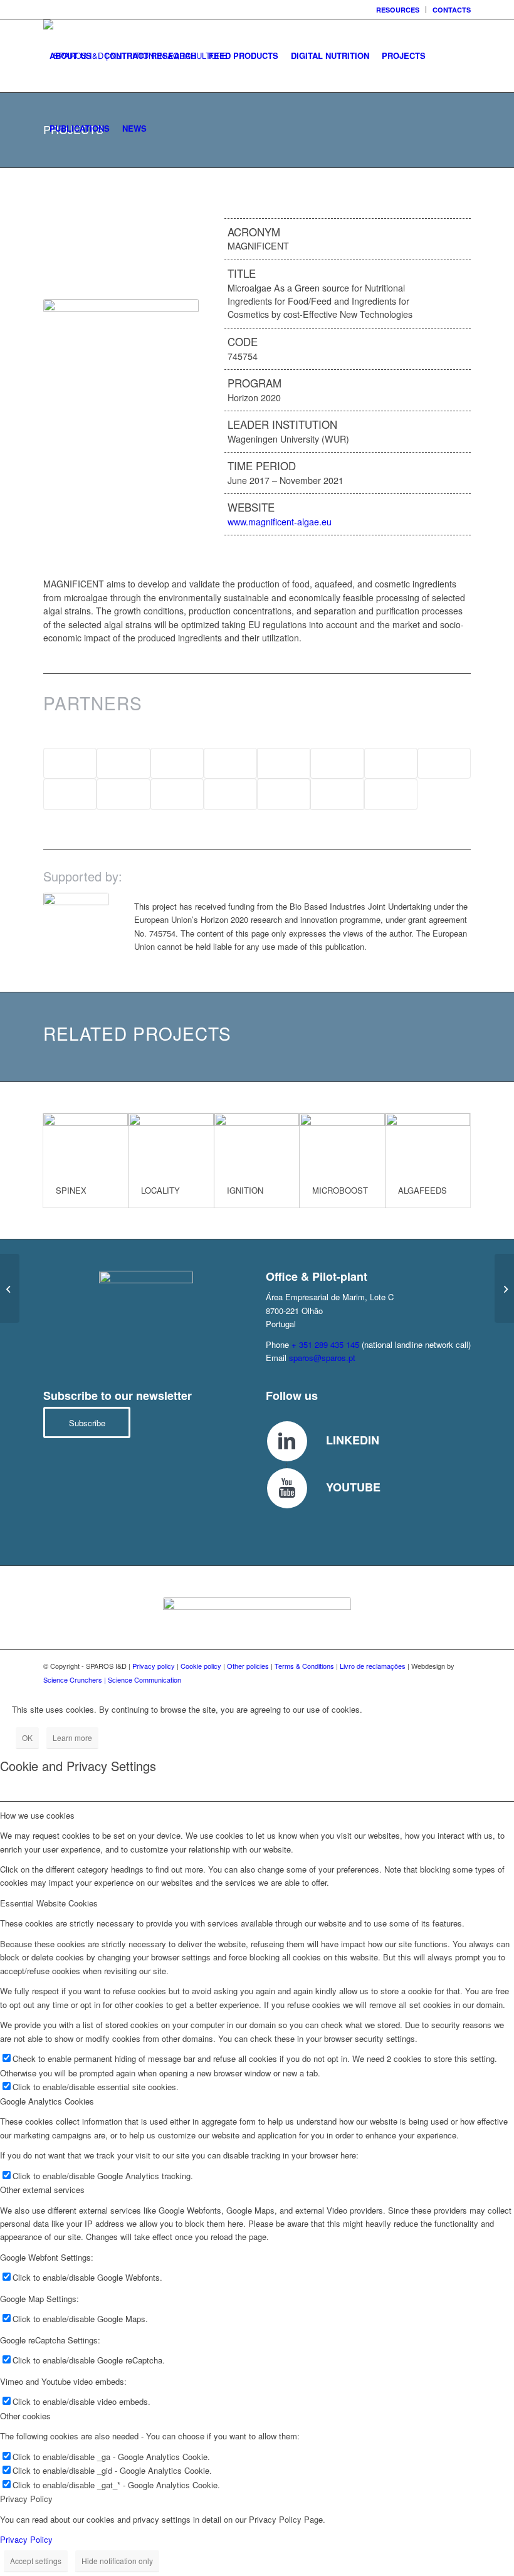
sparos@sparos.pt (322, 1358)
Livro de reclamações (373, 1666)
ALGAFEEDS (422, 1190)
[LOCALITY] (171, 1143)
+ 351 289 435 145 (325, 1344)
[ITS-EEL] (10, 1288)
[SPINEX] (86, 1143)
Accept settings (36, 2561)
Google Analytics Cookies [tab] (47, 2101)
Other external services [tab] (42, 2190)
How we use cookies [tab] (37, 1815)
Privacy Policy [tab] (26, 2499)
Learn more (72, 1737)
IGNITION (245, 1190)
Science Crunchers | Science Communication (112, 1680)
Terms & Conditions (304, 1666)
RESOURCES (398, 10)
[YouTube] (287, 1488)
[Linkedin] (287, 1441)
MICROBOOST (340, 1190)
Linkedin (353, 1440)
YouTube (353, 1487)
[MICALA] (504, 1288)
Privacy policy (154, 1666)
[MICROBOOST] (342, 1143)
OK (27, 1737)
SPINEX (71, 1190)
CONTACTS (452, 10)
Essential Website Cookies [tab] (49, 1903)
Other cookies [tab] (25, 2416)
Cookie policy (201, 1666)
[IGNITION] (257, 1143)
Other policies (248, 1666)
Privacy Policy (26, 2539)
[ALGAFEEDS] (428, 1143)
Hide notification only (117, 2561)
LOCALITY (160, 1190)
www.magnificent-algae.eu (280, 522)
